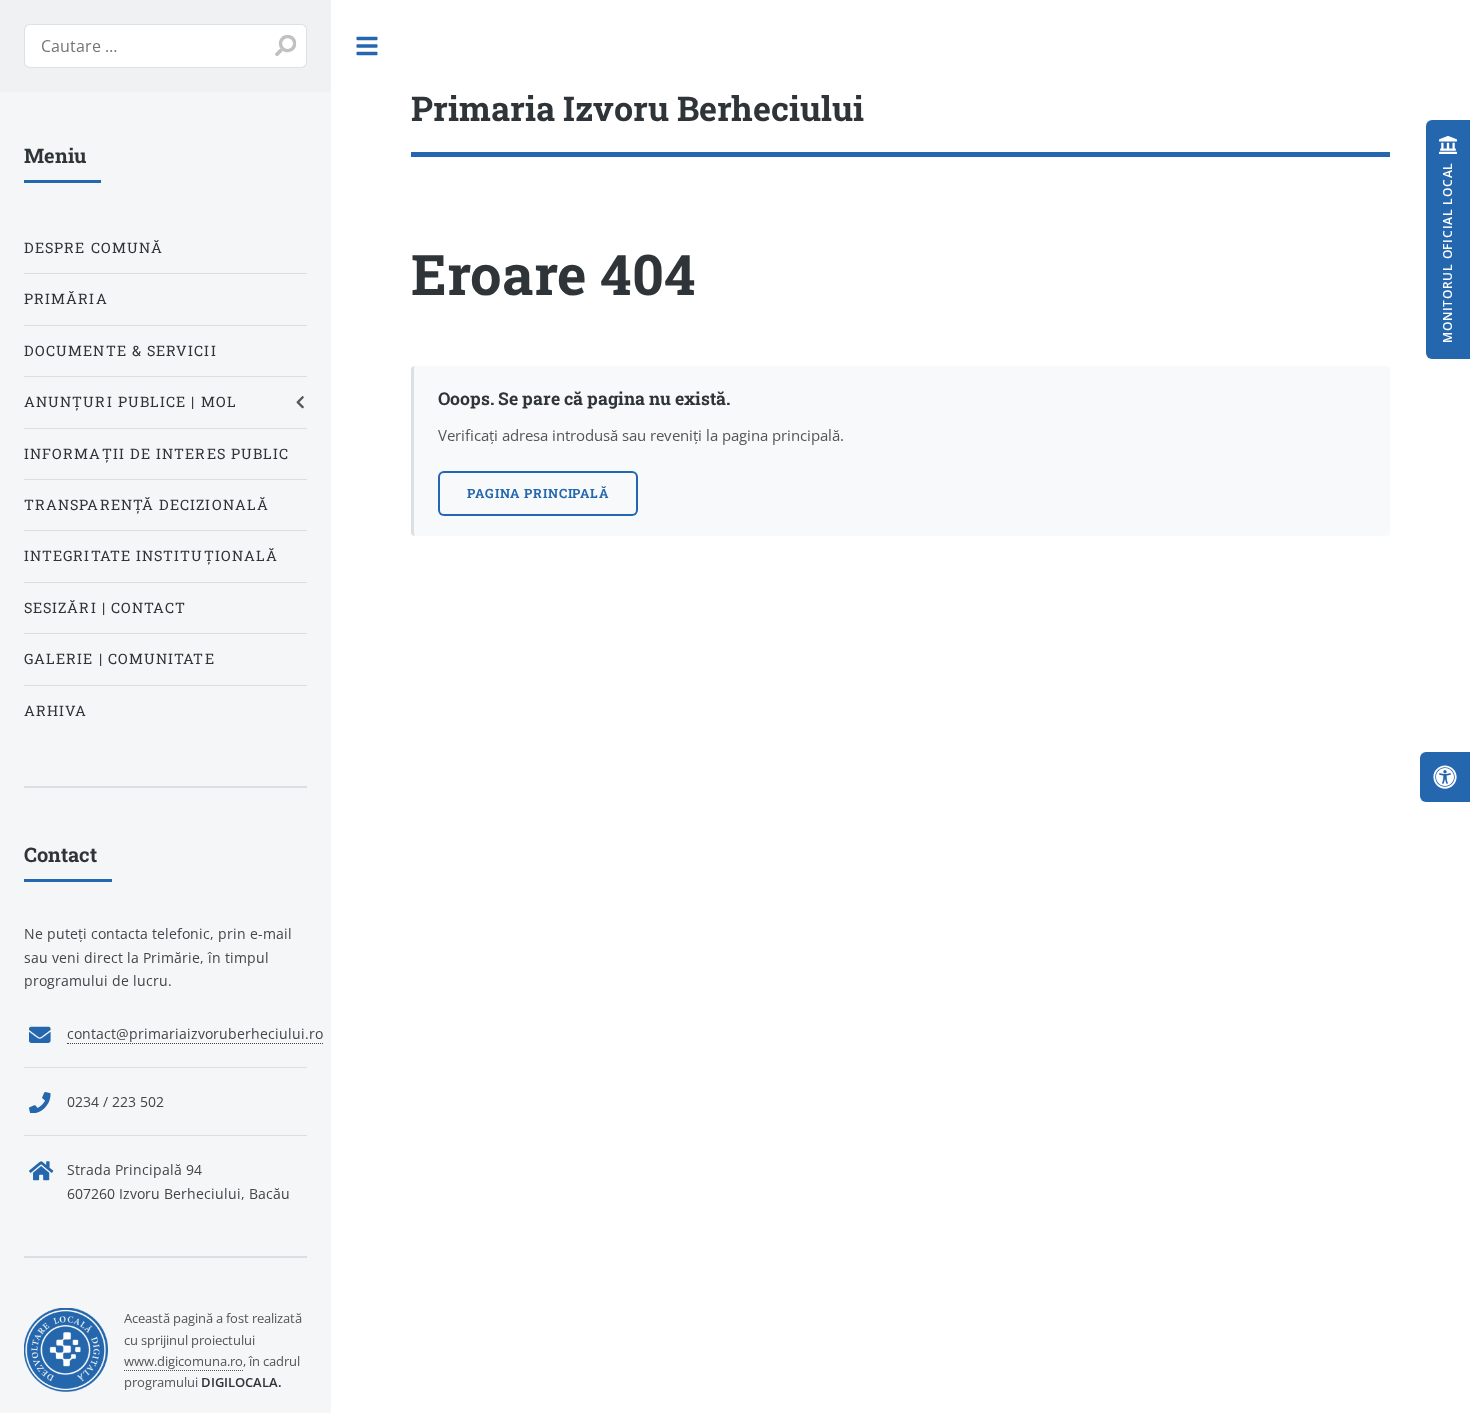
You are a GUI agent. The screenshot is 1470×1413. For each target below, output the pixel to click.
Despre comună (93, 247)
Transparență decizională (146, 504)
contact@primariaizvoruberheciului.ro (195, 1033)
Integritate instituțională (151, 555)
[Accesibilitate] (1445, 777)
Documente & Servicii (120, 350)
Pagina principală (538, 493)
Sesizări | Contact (105, 607)
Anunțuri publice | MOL (130, 401)
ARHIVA (55, 710)
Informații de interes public (156, 453)
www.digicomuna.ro (183, 1361)
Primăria (66, 298)
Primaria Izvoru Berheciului (637, 107)
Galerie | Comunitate (119, 658)
